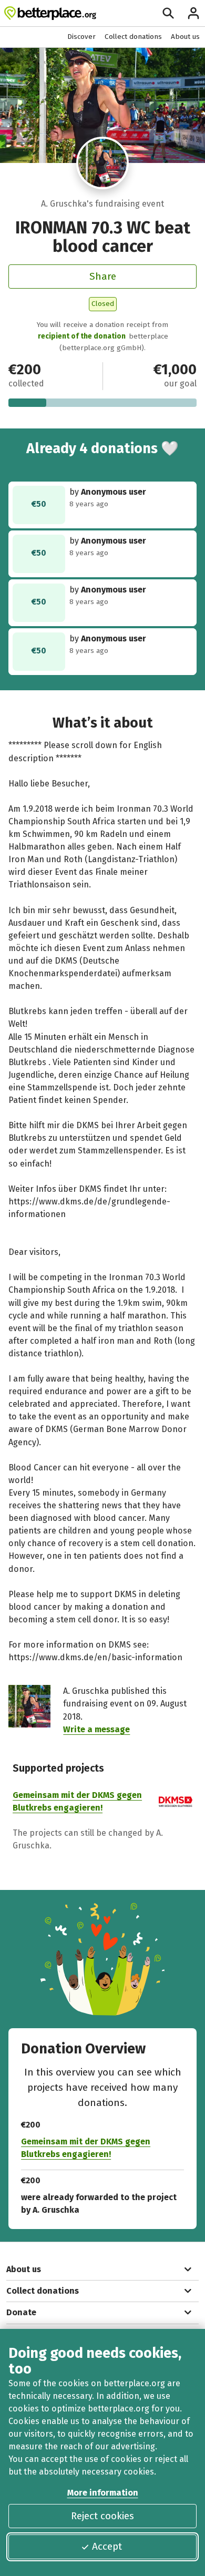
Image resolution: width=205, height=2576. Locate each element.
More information (103, 2493)
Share (103, 276)
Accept (107, 2546)
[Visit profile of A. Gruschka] (102, 163)
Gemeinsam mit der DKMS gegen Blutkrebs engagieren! (86, 2148)
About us (185, 37)
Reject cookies (102, 2516)
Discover (81, 37)
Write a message (96, 1729)
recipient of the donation (82, 336)
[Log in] (193, 13)
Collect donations (133, 37)
